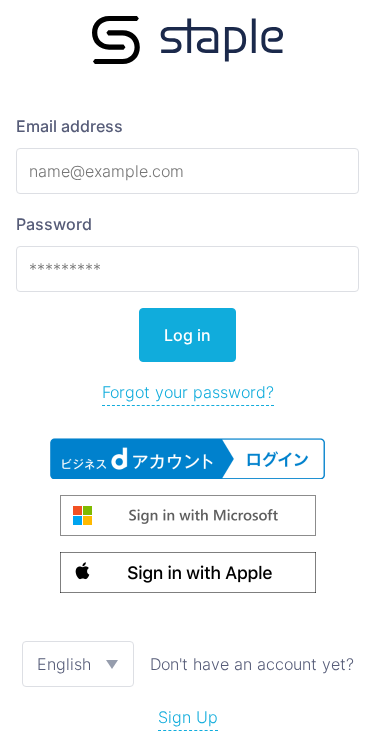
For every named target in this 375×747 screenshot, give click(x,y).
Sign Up (188, 717)
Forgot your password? (188, 392)
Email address (69, 126)
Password (54, 224)
